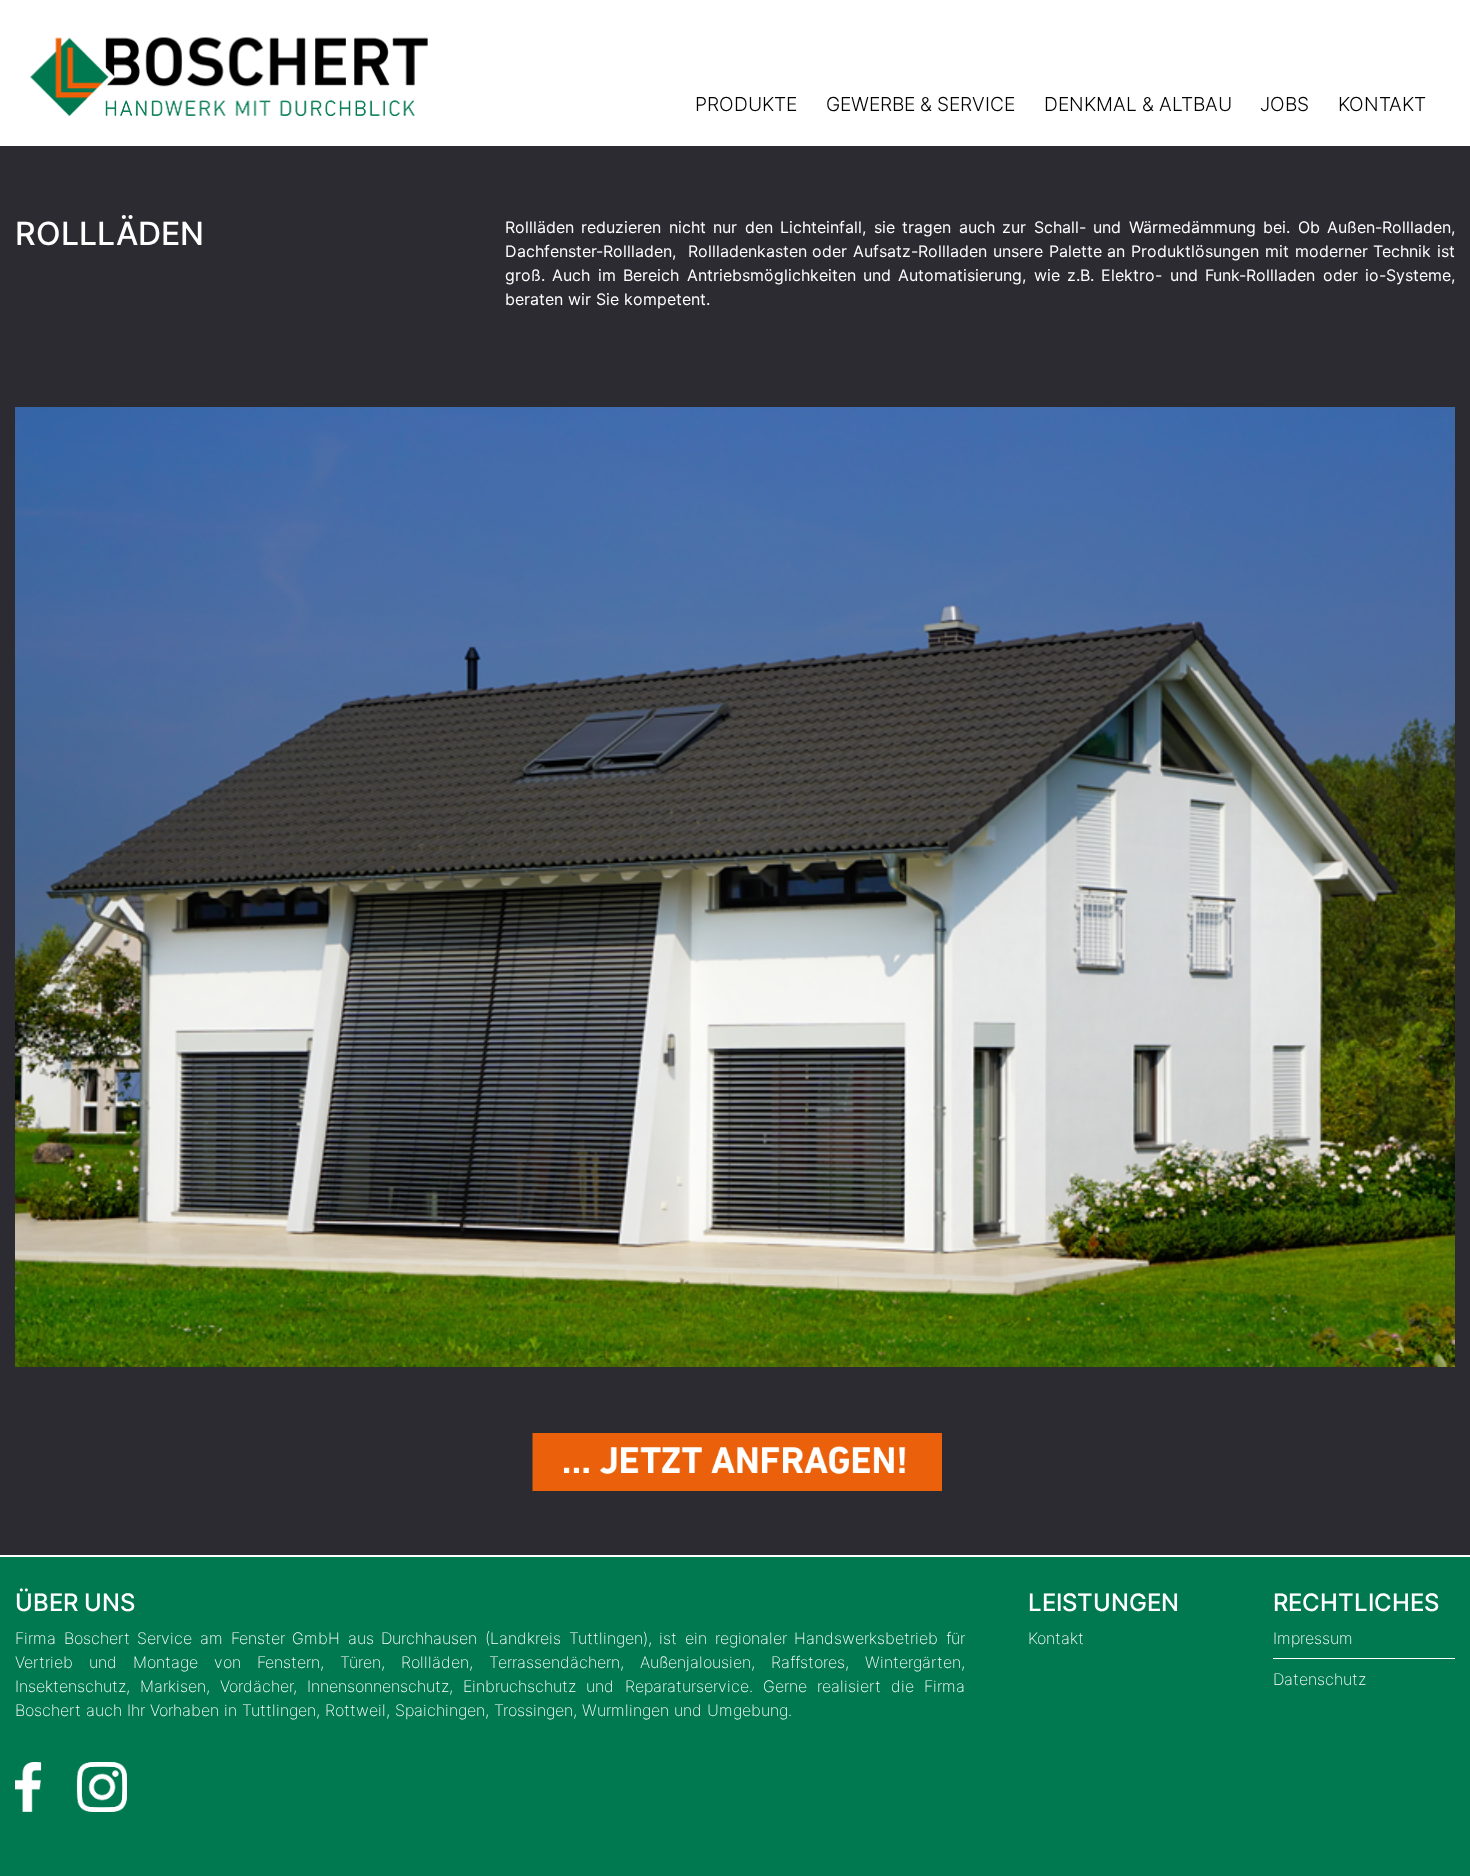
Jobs (1284, 104)
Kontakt (1382, 104)
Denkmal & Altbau (1138, 104)
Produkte (746, 104)
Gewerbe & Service (920, 104)
